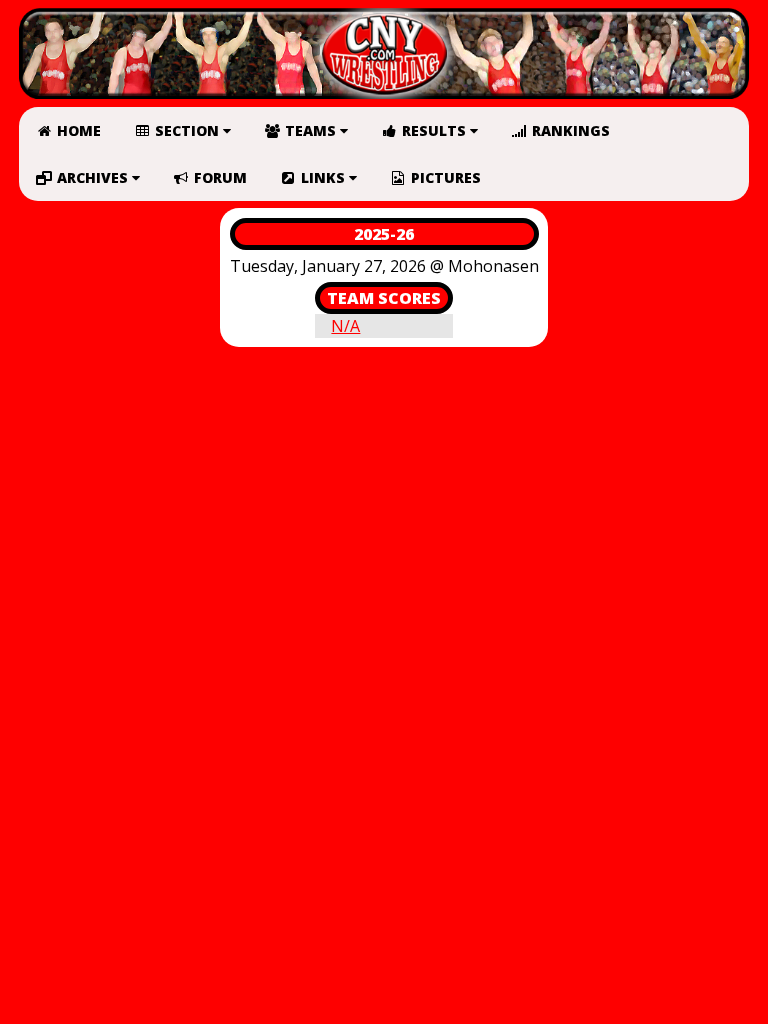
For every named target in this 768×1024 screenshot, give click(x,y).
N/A (345, 326)
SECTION (187, 130)
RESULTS (434, 130)
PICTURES (444, 177)
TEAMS (310, 130)
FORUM (218, 177)
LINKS (323, 177)
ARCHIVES (92, 177)
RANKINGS (569, 130)
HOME (77, 130)
